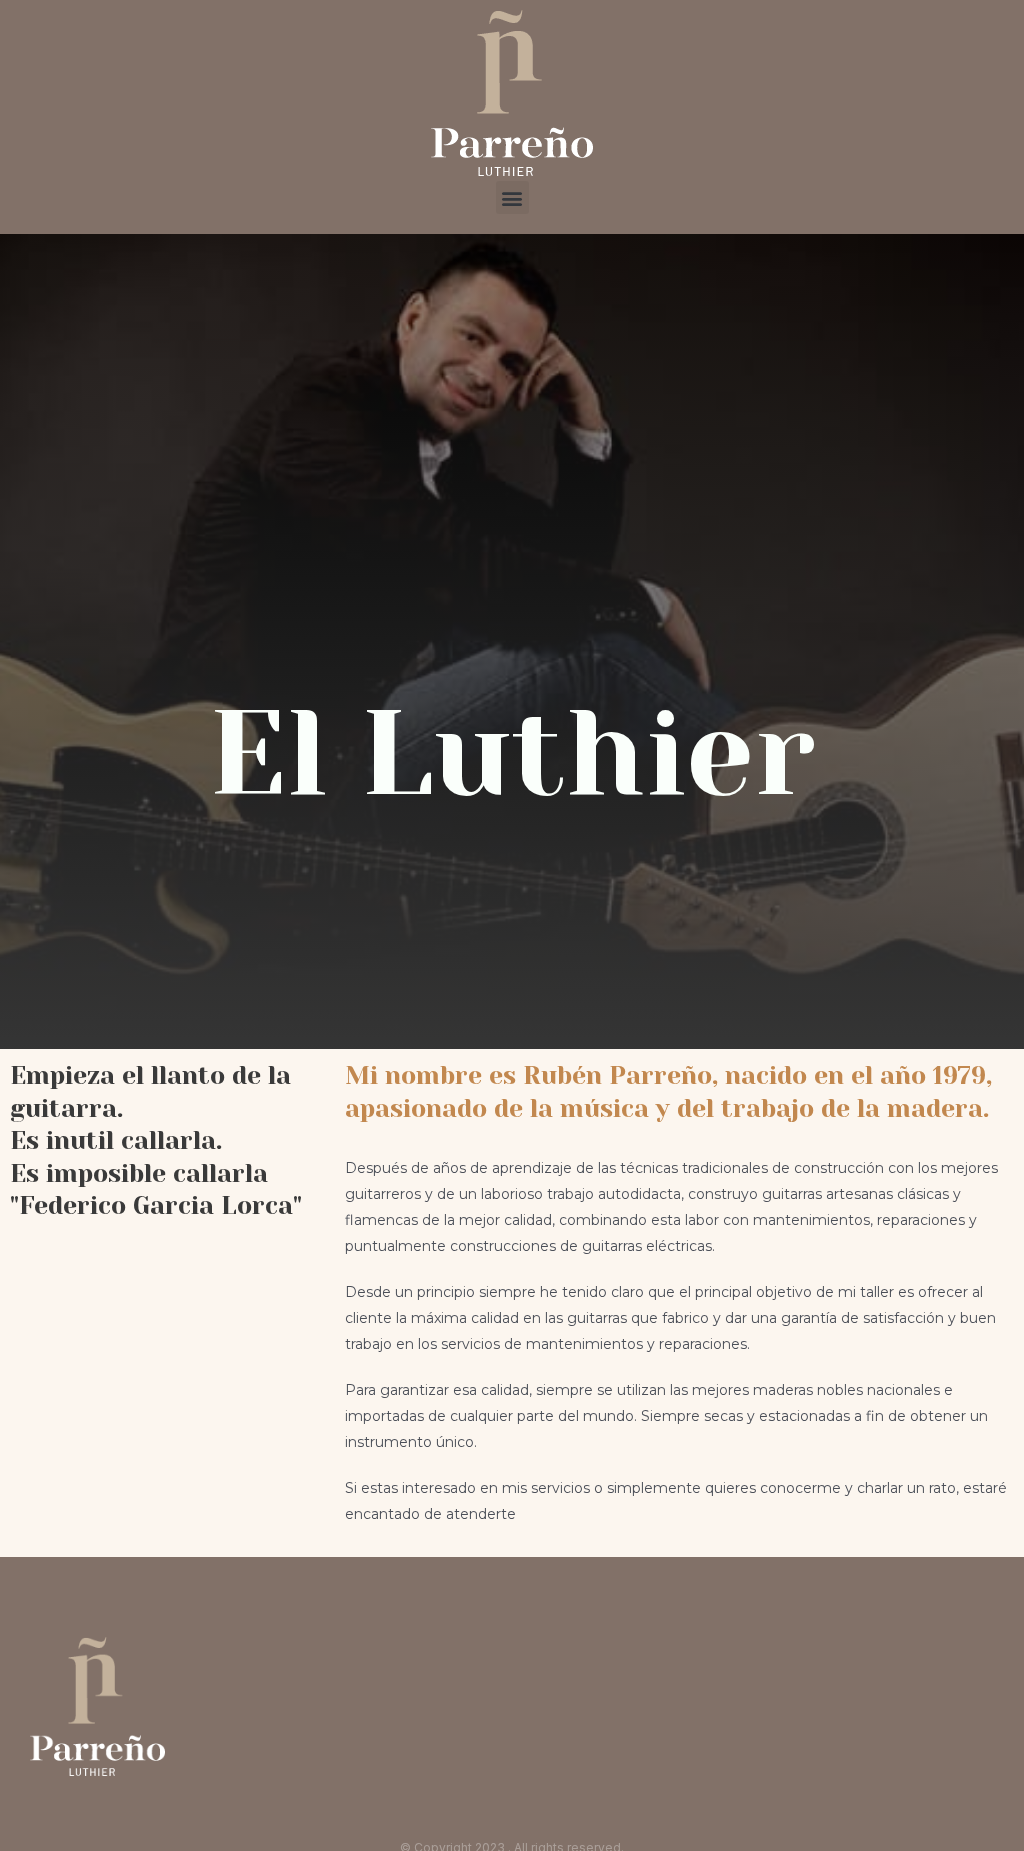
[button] (512, 197)
